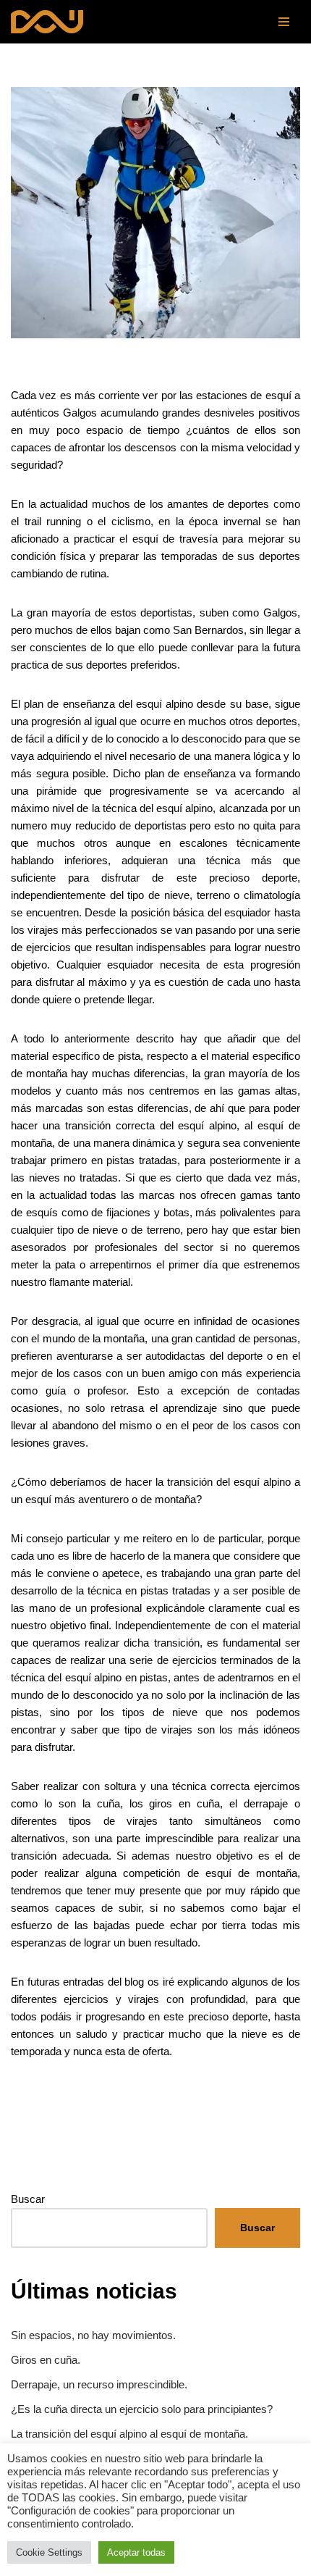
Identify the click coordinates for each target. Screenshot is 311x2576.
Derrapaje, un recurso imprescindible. (99, 2384)
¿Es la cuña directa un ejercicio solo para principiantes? (142, 2409)
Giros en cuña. (46, 2360)
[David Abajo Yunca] (47, 22)
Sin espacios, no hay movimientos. (93, 2335)
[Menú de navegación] (284, 22)
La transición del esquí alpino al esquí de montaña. (129, 2434)
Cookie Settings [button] (49, 2552)
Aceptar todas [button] (136, 2552)
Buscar (28, 2199)
